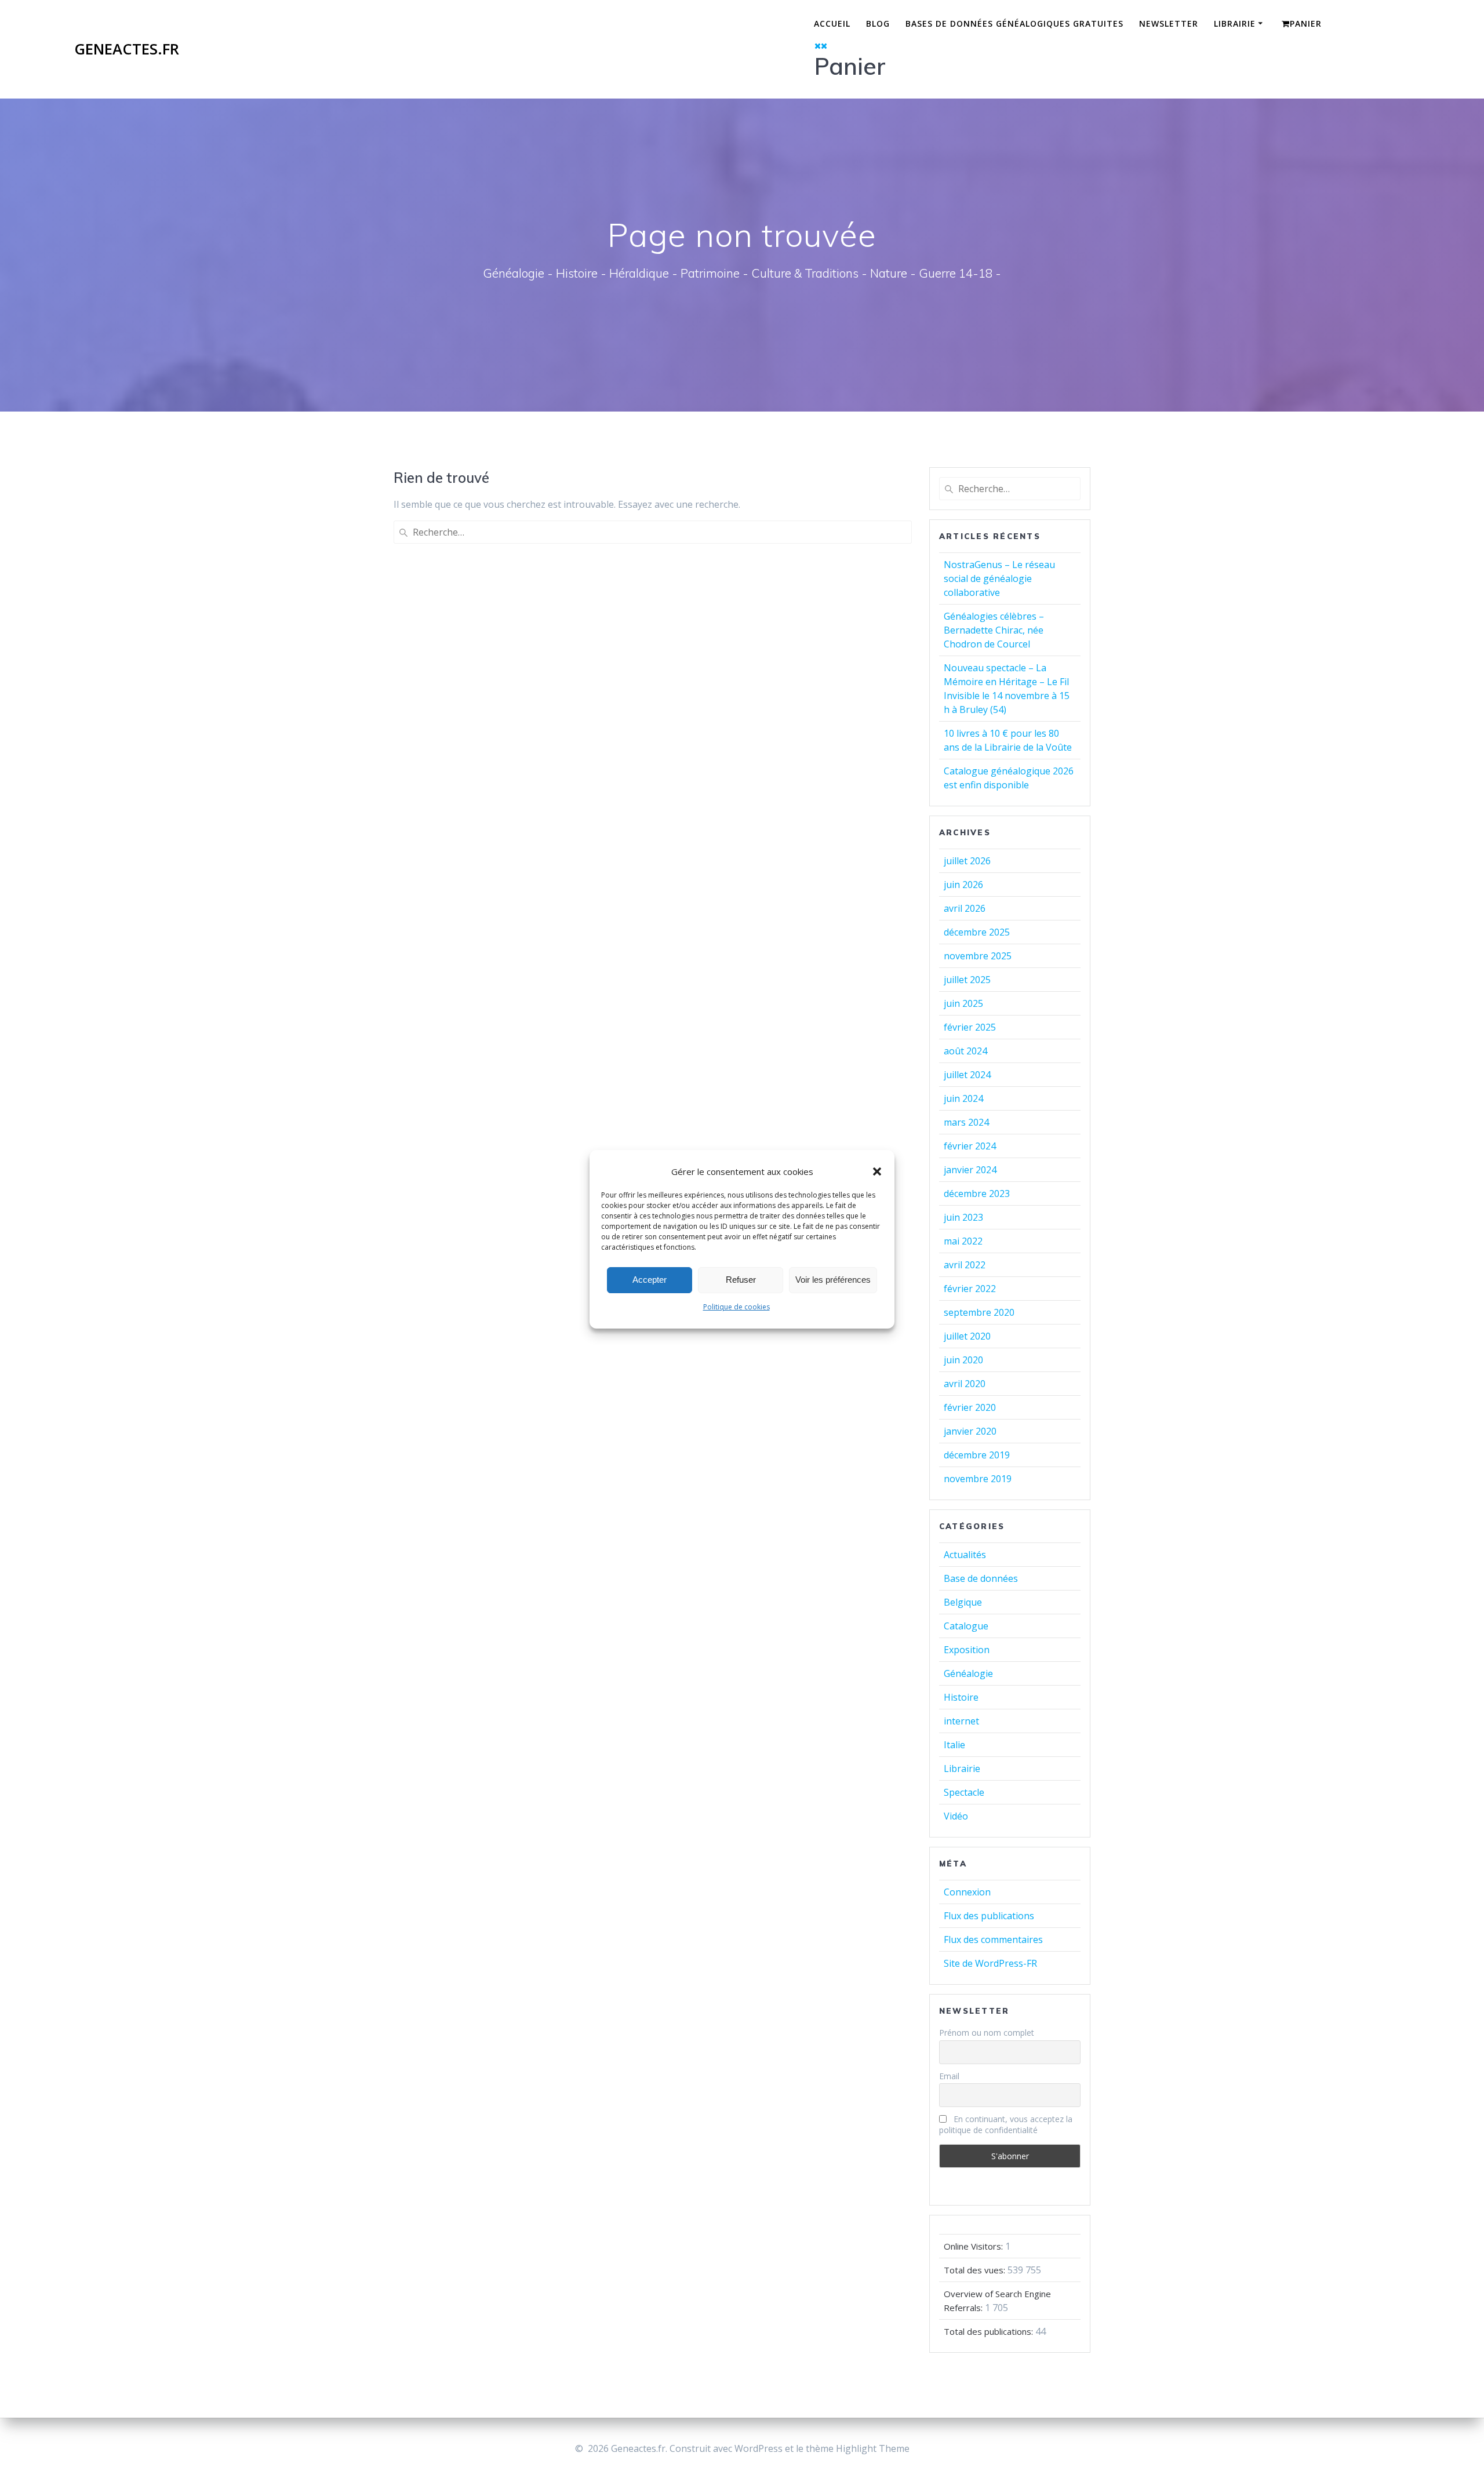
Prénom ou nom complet (987, 2033)
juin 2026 (963, 885)
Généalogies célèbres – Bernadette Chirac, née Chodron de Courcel (994, 630)
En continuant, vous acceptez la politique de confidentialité (1006, 2124)
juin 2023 (963, 1217)
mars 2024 (966, 1122)
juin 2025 (963, 1003)
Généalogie (968, 1673)
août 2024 (965, 1051)
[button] (877, 1171)
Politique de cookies (736, 1307)
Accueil (832, 23)
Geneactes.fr (127, 49)
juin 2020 (963, 1360)
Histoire (961, 1697)
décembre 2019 (977, 1455)
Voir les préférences (833, 1280)
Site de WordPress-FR (990, 1963)
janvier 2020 (970, 1431)
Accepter (650, 1280)
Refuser (741, 1280)
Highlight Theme (873, 2448)
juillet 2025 (967, 980)
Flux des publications (989, 1916)
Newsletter (1169, 23)
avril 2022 (965, 1265)
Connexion (967, 1892)
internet (961, 1721)
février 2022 (970, 1289)
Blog (878, 23)
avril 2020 (965, 1384)
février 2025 (970, 1027)
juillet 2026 (967, 861)
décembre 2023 (977, 1193)
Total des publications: (990, 2331)
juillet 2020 (967, 1336)
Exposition (967, 1650)
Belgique (963, 1602)
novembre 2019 (978, 1479)
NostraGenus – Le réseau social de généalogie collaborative (999, 578)
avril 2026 (965, 908)
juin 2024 (963, 1098)
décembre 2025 (977, 932)
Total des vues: (976, 2270)
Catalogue (966, 1626)
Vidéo (956, 1816)
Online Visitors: (974, 2246)
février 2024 (970, 1146)
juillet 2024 (967, 1075)
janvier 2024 (970, 1170)
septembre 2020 (979, 1312)
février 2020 (970, 1407)
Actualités (965, 1555)
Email (949, 2076)
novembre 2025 (978, 956)
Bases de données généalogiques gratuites (1014, 23)
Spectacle (964, 1792)
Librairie (1235, 23)
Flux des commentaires (993, 1940)
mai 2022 (963, 1241)
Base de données (981, 1578)
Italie (954, 1745)
